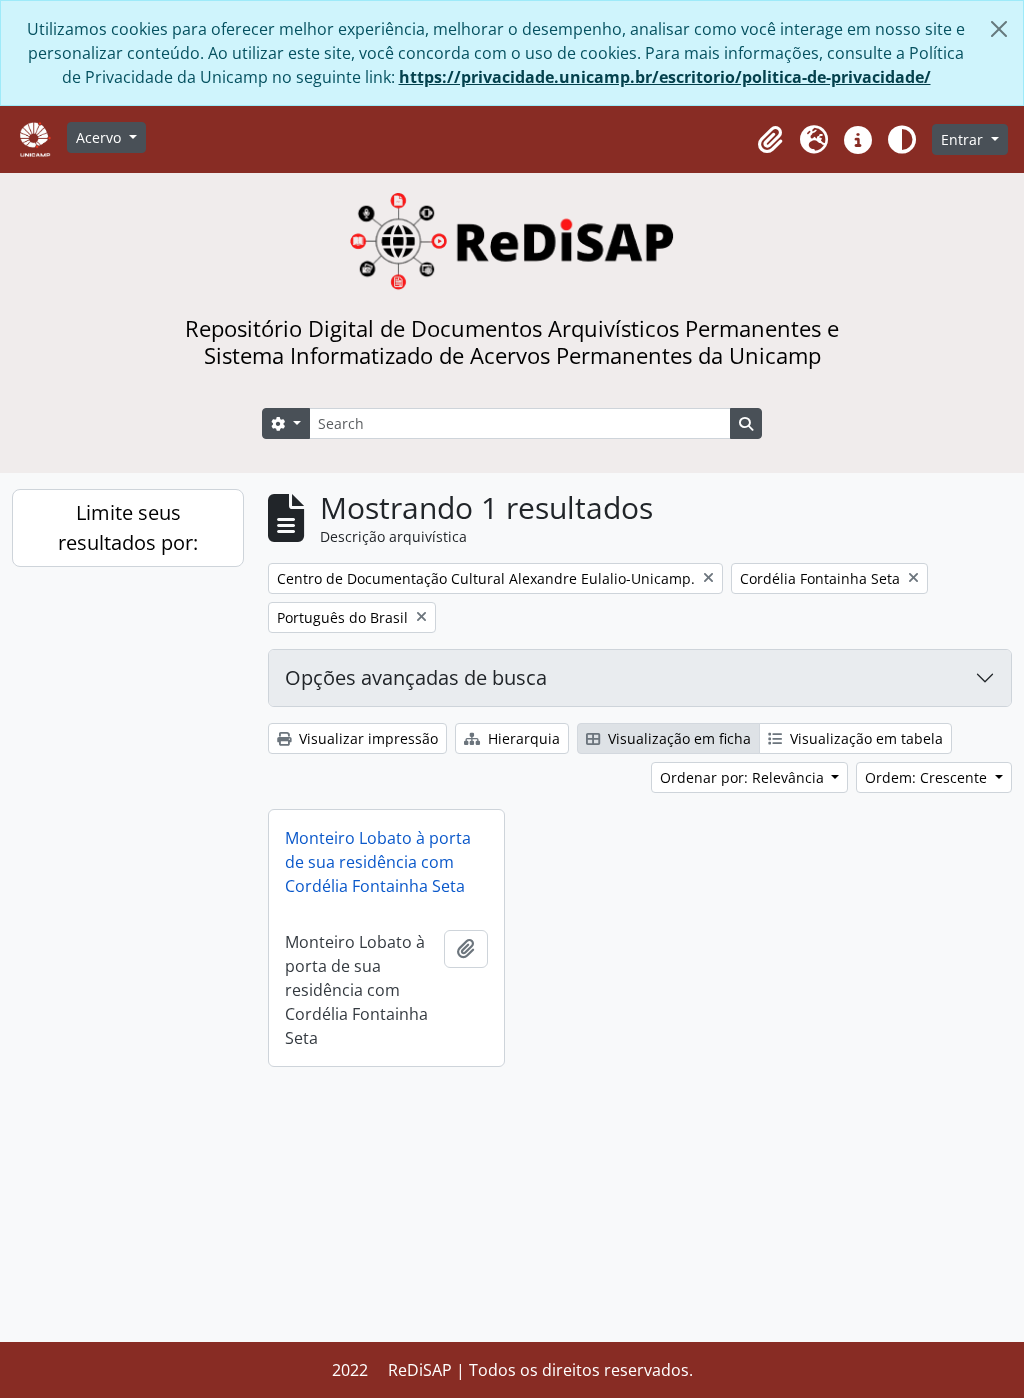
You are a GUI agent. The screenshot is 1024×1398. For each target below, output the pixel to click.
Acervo (100, 137)
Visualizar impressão (366, 738)
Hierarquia (522, 738)
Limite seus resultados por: (128, 527)
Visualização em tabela (864, 738)
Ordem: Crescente (928, 777)
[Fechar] (999, 29)
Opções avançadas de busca (416, 677)
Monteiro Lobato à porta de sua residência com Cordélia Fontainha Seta (378, 862)
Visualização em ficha (677, 738)
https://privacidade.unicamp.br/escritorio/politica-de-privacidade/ (665, 77)
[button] (770, 140)
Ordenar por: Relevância (744, 777)
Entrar (964, 139)
